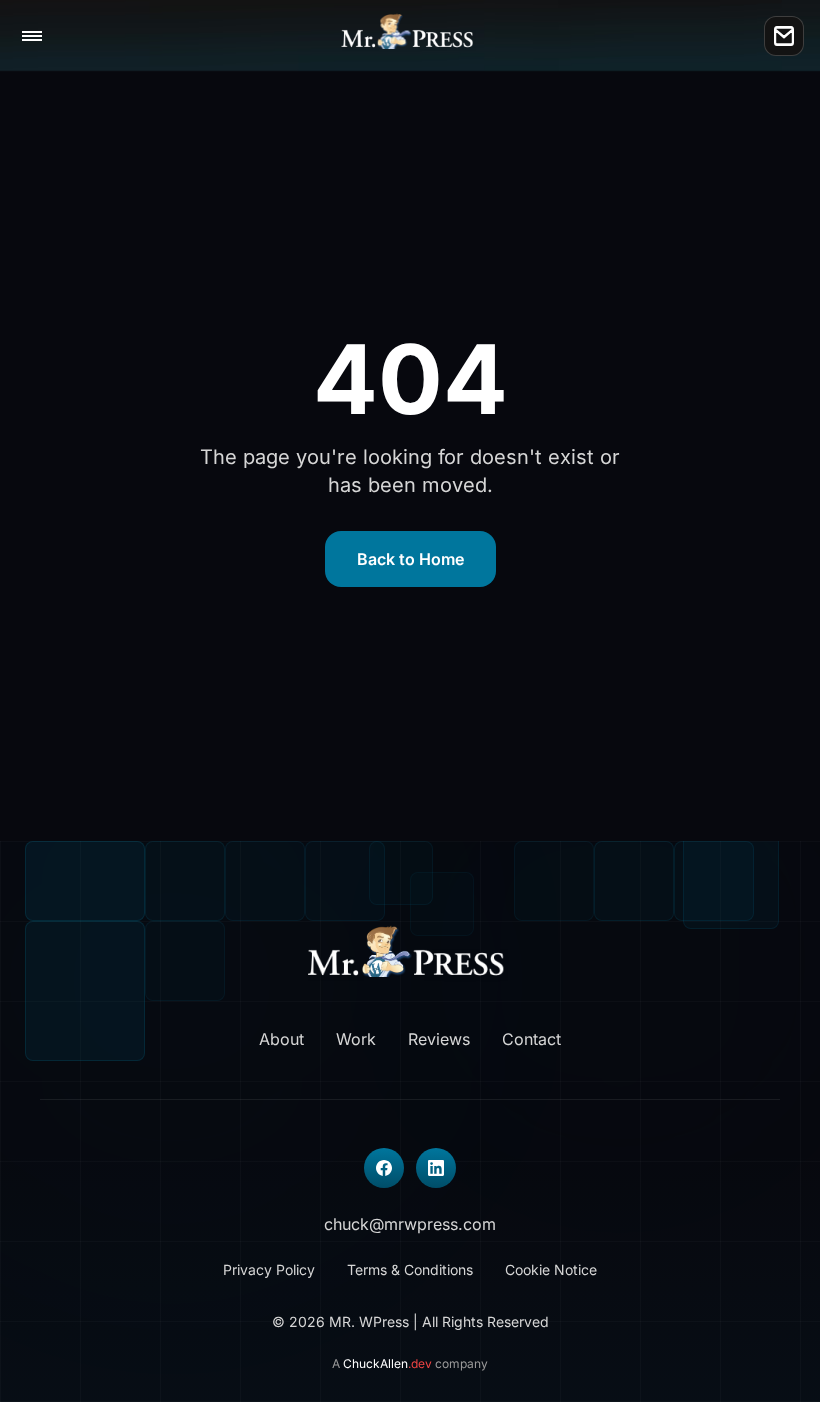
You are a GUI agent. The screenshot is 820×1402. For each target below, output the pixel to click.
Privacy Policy (269, 1269)
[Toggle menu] (32, 36)
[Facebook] (384, 1168)
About (281, 1039)
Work (356, 1039)
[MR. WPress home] (410, 36)
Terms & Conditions (410, 1269)
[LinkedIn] (436, 1168)
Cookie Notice (551, 1269)
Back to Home (410, 559)
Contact (531, 1039)
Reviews (439, 1039)
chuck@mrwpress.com (410, 1224)
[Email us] (784, 36)
